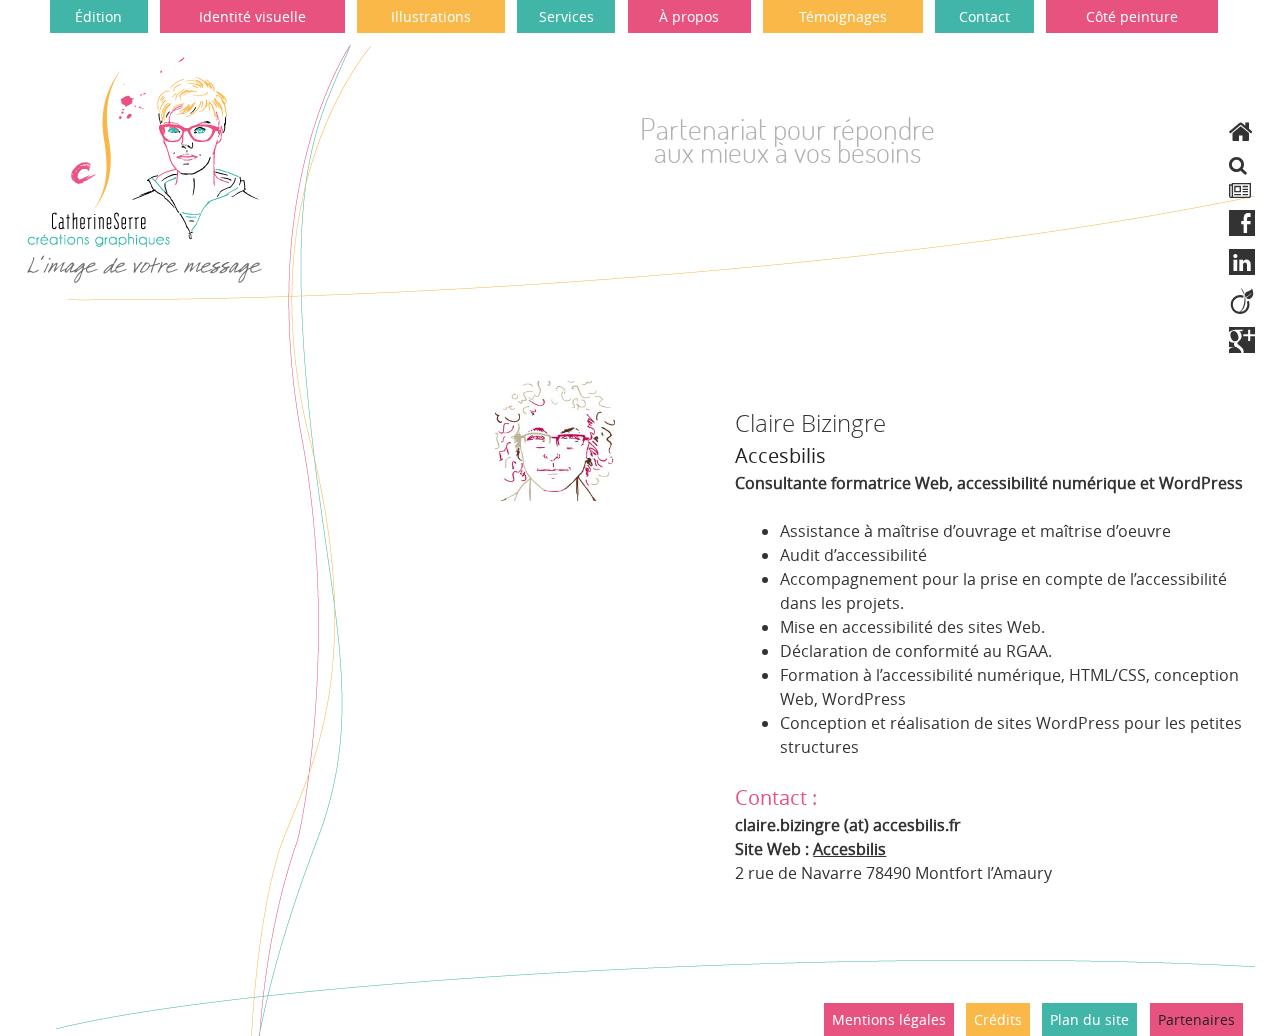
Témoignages (843, 16)
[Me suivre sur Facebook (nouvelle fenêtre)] (1242, 223)
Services (566, 16)
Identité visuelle (252, 16)
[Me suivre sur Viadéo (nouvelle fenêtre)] (1242, 301)
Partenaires (1196, 1019)
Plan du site (1089, 1019)
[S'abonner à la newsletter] (1240, 191)
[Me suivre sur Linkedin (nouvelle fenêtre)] (1242, 262)
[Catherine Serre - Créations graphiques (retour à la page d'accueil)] (1241, 131)
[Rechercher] (1238, 165)
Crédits (998, 1019)
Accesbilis (849, 849)
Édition (98, 16)
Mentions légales (889, 1019)
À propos (689, 16)
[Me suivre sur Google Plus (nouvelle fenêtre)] (1242, 340)
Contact (984, 16)
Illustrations (431, 16)
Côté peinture (1132, 16)
